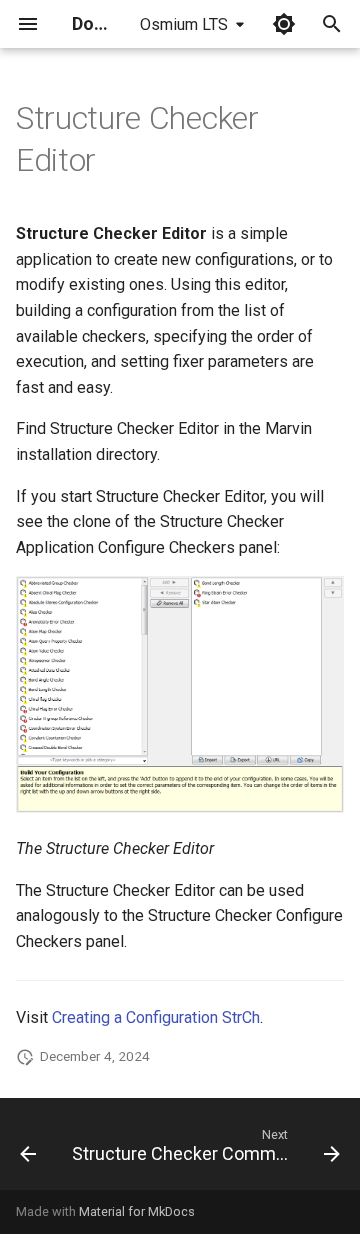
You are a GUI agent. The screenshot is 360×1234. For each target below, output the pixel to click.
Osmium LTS (184, 24)
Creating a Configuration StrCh (156, 1017)
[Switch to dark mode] (284, 24)
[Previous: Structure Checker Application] (28, 1150)
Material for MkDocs (137, 1211)
